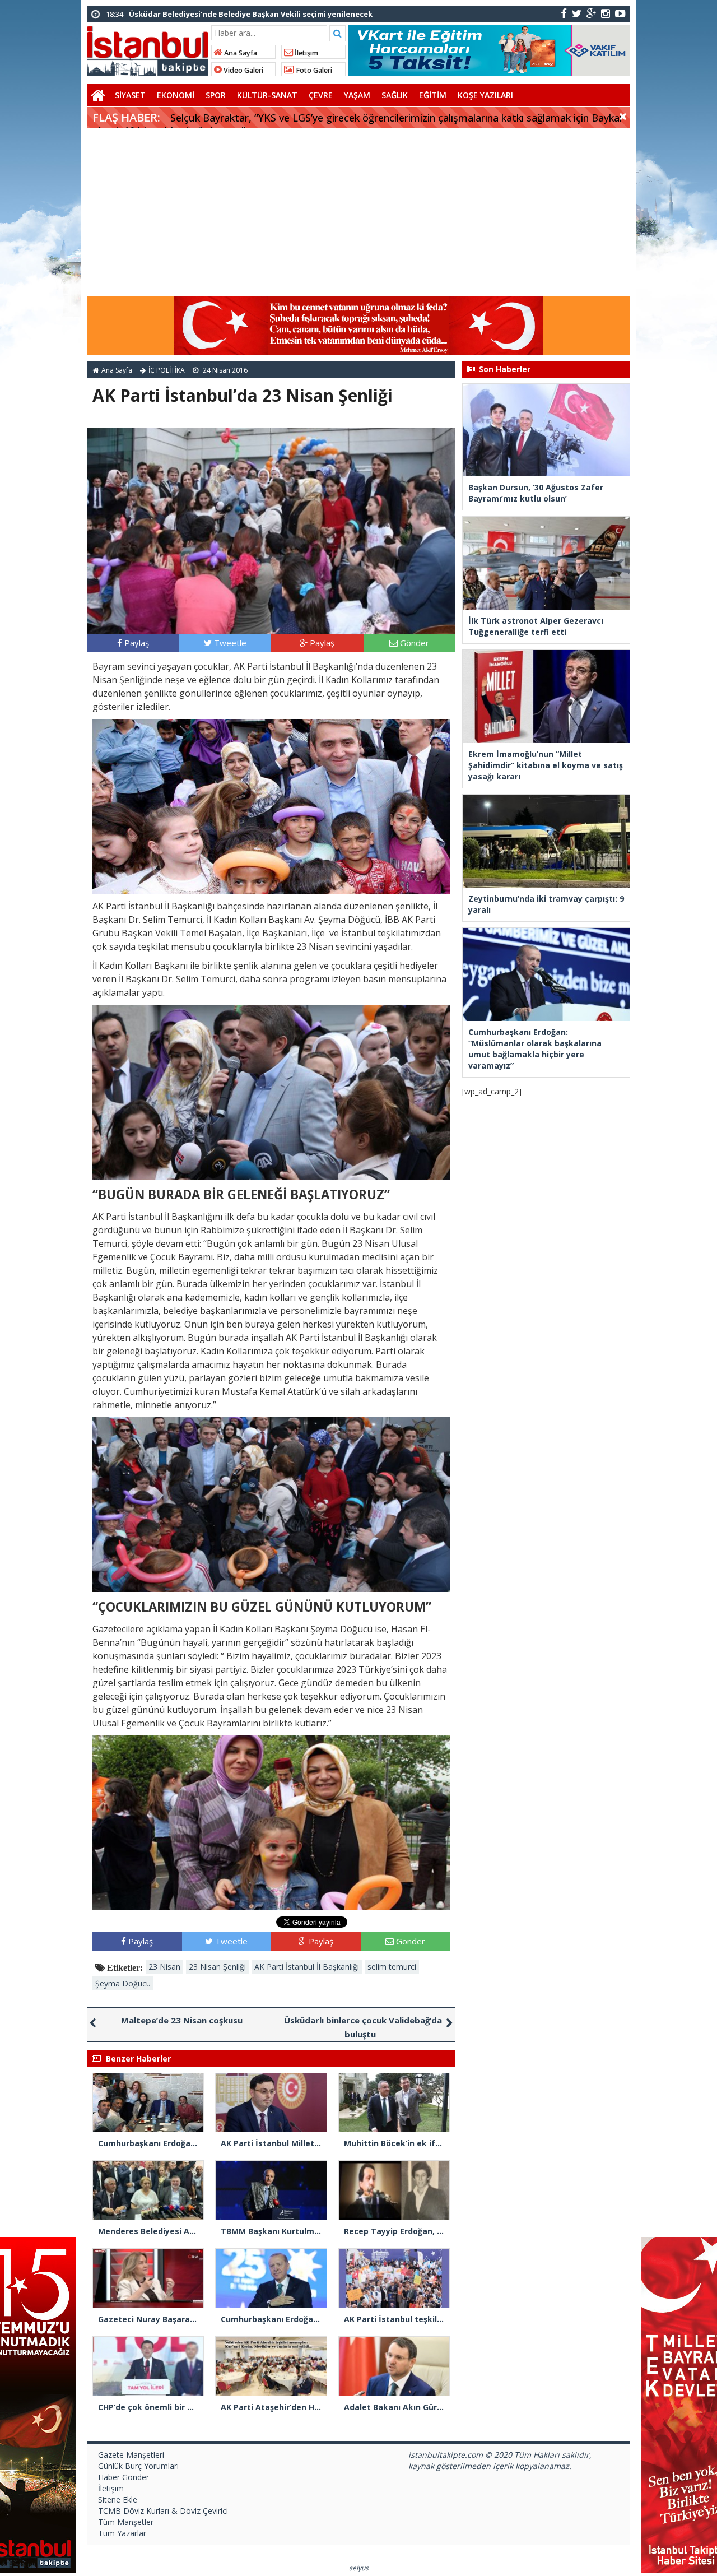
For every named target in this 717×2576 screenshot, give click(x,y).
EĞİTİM (433, 95)
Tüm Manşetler (126, 2522)
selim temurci (392, 1967)
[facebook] (564, 13)
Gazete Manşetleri (131, 2455)
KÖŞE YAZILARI (485, 95)
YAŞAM (357, 95)
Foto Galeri (313, 70)
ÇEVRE (321, 95)
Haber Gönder (124, 2477)
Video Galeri (243, 70)
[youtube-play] (620, 13)
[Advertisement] (358, 212)
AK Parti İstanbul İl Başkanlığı (307, 1967)
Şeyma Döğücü (123, 1983)
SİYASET (130, 95)
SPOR (216, 95)
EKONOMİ (176, 95)
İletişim (306, 53)
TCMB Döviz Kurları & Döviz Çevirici (163, 2511)
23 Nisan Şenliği (217, 1967)
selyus (359, 2568)
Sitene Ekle (118, 2500)
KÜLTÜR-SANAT (267, 95)
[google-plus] (591, 13)
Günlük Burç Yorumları (138, 2466)
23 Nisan (164, 1967)
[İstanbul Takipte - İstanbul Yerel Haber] (148, 49)
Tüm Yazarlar (122, 2533)
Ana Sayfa (240, 53)
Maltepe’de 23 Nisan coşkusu (182, 2020)
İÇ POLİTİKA (167, 370)
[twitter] (577, 13)
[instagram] (606, 13)
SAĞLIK (395, 95)
